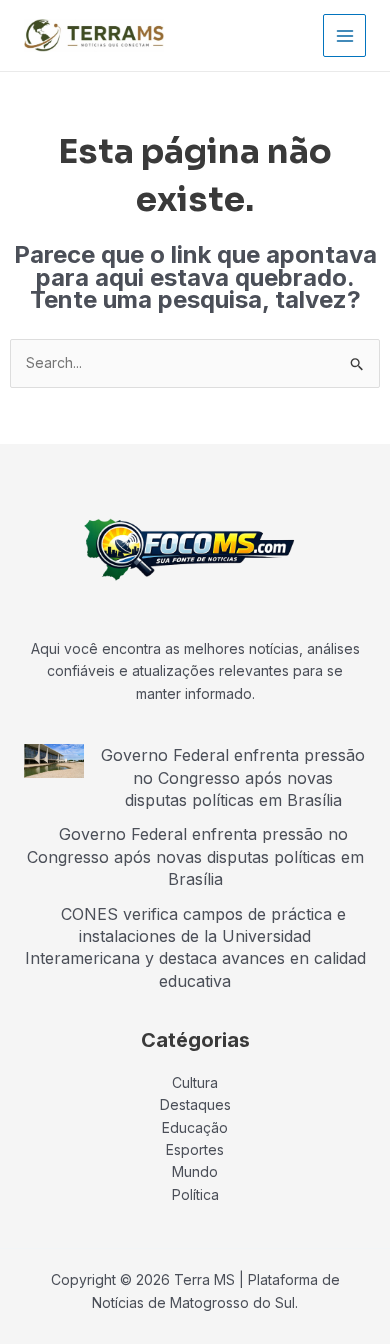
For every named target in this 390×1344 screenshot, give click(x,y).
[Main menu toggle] (344, 35)
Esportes (195, 1149)
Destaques (195, 1104)
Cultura (195, 1082)
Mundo (195, 1171)
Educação (195, 1127)
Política (195, 1194)
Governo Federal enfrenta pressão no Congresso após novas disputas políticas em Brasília (233, 777)
